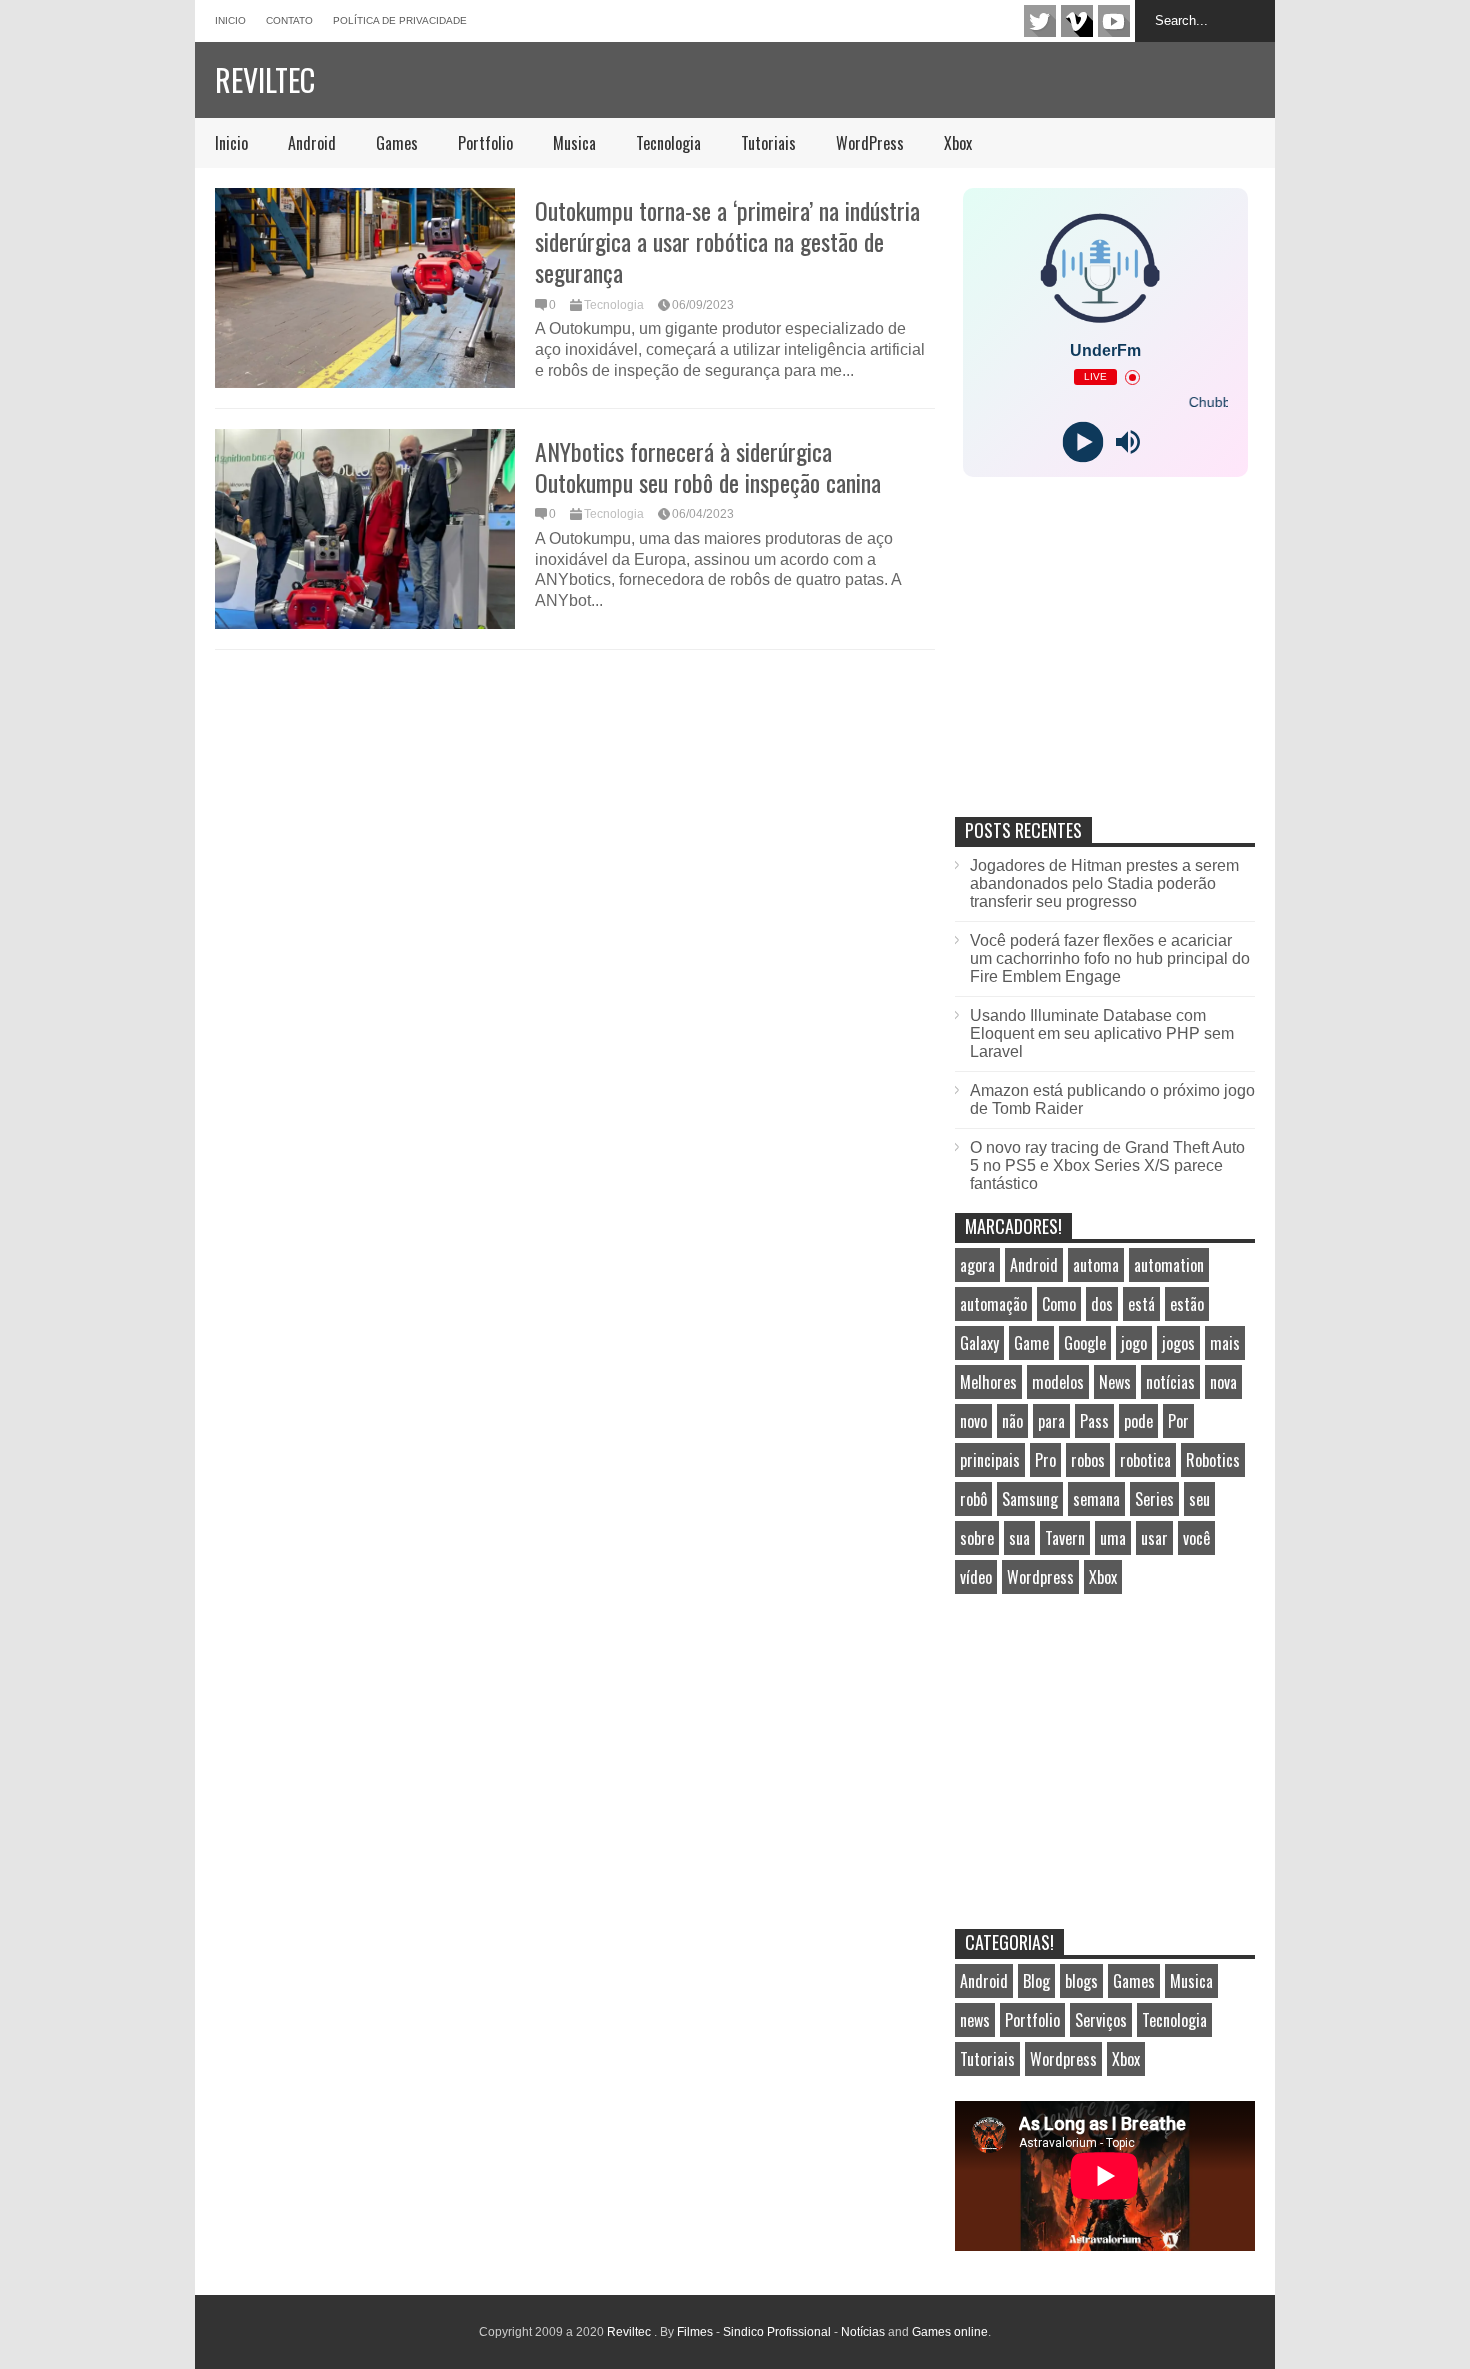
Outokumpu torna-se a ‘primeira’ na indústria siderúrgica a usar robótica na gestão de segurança (727, 241)
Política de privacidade (400, 20)
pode (1138, 1421)
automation (1169, 1265)
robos (1088, 1460)
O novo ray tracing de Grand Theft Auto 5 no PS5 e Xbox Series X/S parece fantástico (1107, 1165)
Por (1178, 1421)
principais (990, 1460)
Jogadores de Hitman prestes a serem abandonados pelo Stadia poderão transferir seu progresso (1104, 883)
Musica (574, 143)
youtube (1114, 21)
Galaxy (979, 1343)
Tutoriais (768, 143)
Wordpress (1040, 1577)
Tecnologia (668, 143)
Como (1059, 1304)
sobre (977, 1538)
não (1012, 1421)
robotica (1145, 1460)
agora (977, 1265)
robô (973, 1499)
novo (973, 1421)
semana (1096, 1499)
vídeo (976, 1577)
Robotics (1213, 1460)
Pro (1045, 1460)
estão (1187, 1304)
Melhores (988, 1382)
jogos (1178, 1343)
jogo (1134, 1343)
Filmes (695, 2332)
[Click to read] (365, 288)
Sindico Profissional (777, 2332)
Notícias (863, 2332)
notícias (1170, 1382)
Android (312, 143)
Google (1085, 1343)
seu (1199, 1499)
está (1141, 1304)
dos (1102, 1304)
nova (1223, 1382)
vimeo (1077, 21)
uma (1113, 1538)
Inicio (230, 20)
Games (397, 143)
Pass (1094, 1421)
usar (1154, 1538)
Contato (289, 20)
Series (1154, 1499)
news (975, 2020)
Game (1031, 1343)
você (1196, 1538)
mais (1225, 1343)
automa (1096, 1265)
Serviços (1101, 2020)
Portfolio (485, 143)
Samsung (1030, 1499)
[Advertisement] (1105, 668)
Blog (1036, 1981)
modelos (1058, 1382)
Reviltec (265, 79)
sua (1019, 1538)
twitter (1040, 21)
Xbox (958, 143)
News (1115, 1382)
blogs (1081, 1981)
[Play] (1082, 442)
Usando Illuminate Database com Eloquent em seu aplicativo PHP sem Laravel (1102, 1033)
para (1051, 1421)
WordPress (870, 143)
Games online (950, 2332)
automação (993, 1304)
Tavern (1065, 1538)
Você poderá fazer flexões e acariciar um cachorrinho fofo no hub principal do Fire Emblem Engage (1110, 958)
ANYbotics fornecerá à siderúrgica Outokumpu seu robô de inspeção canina (708, 466)
